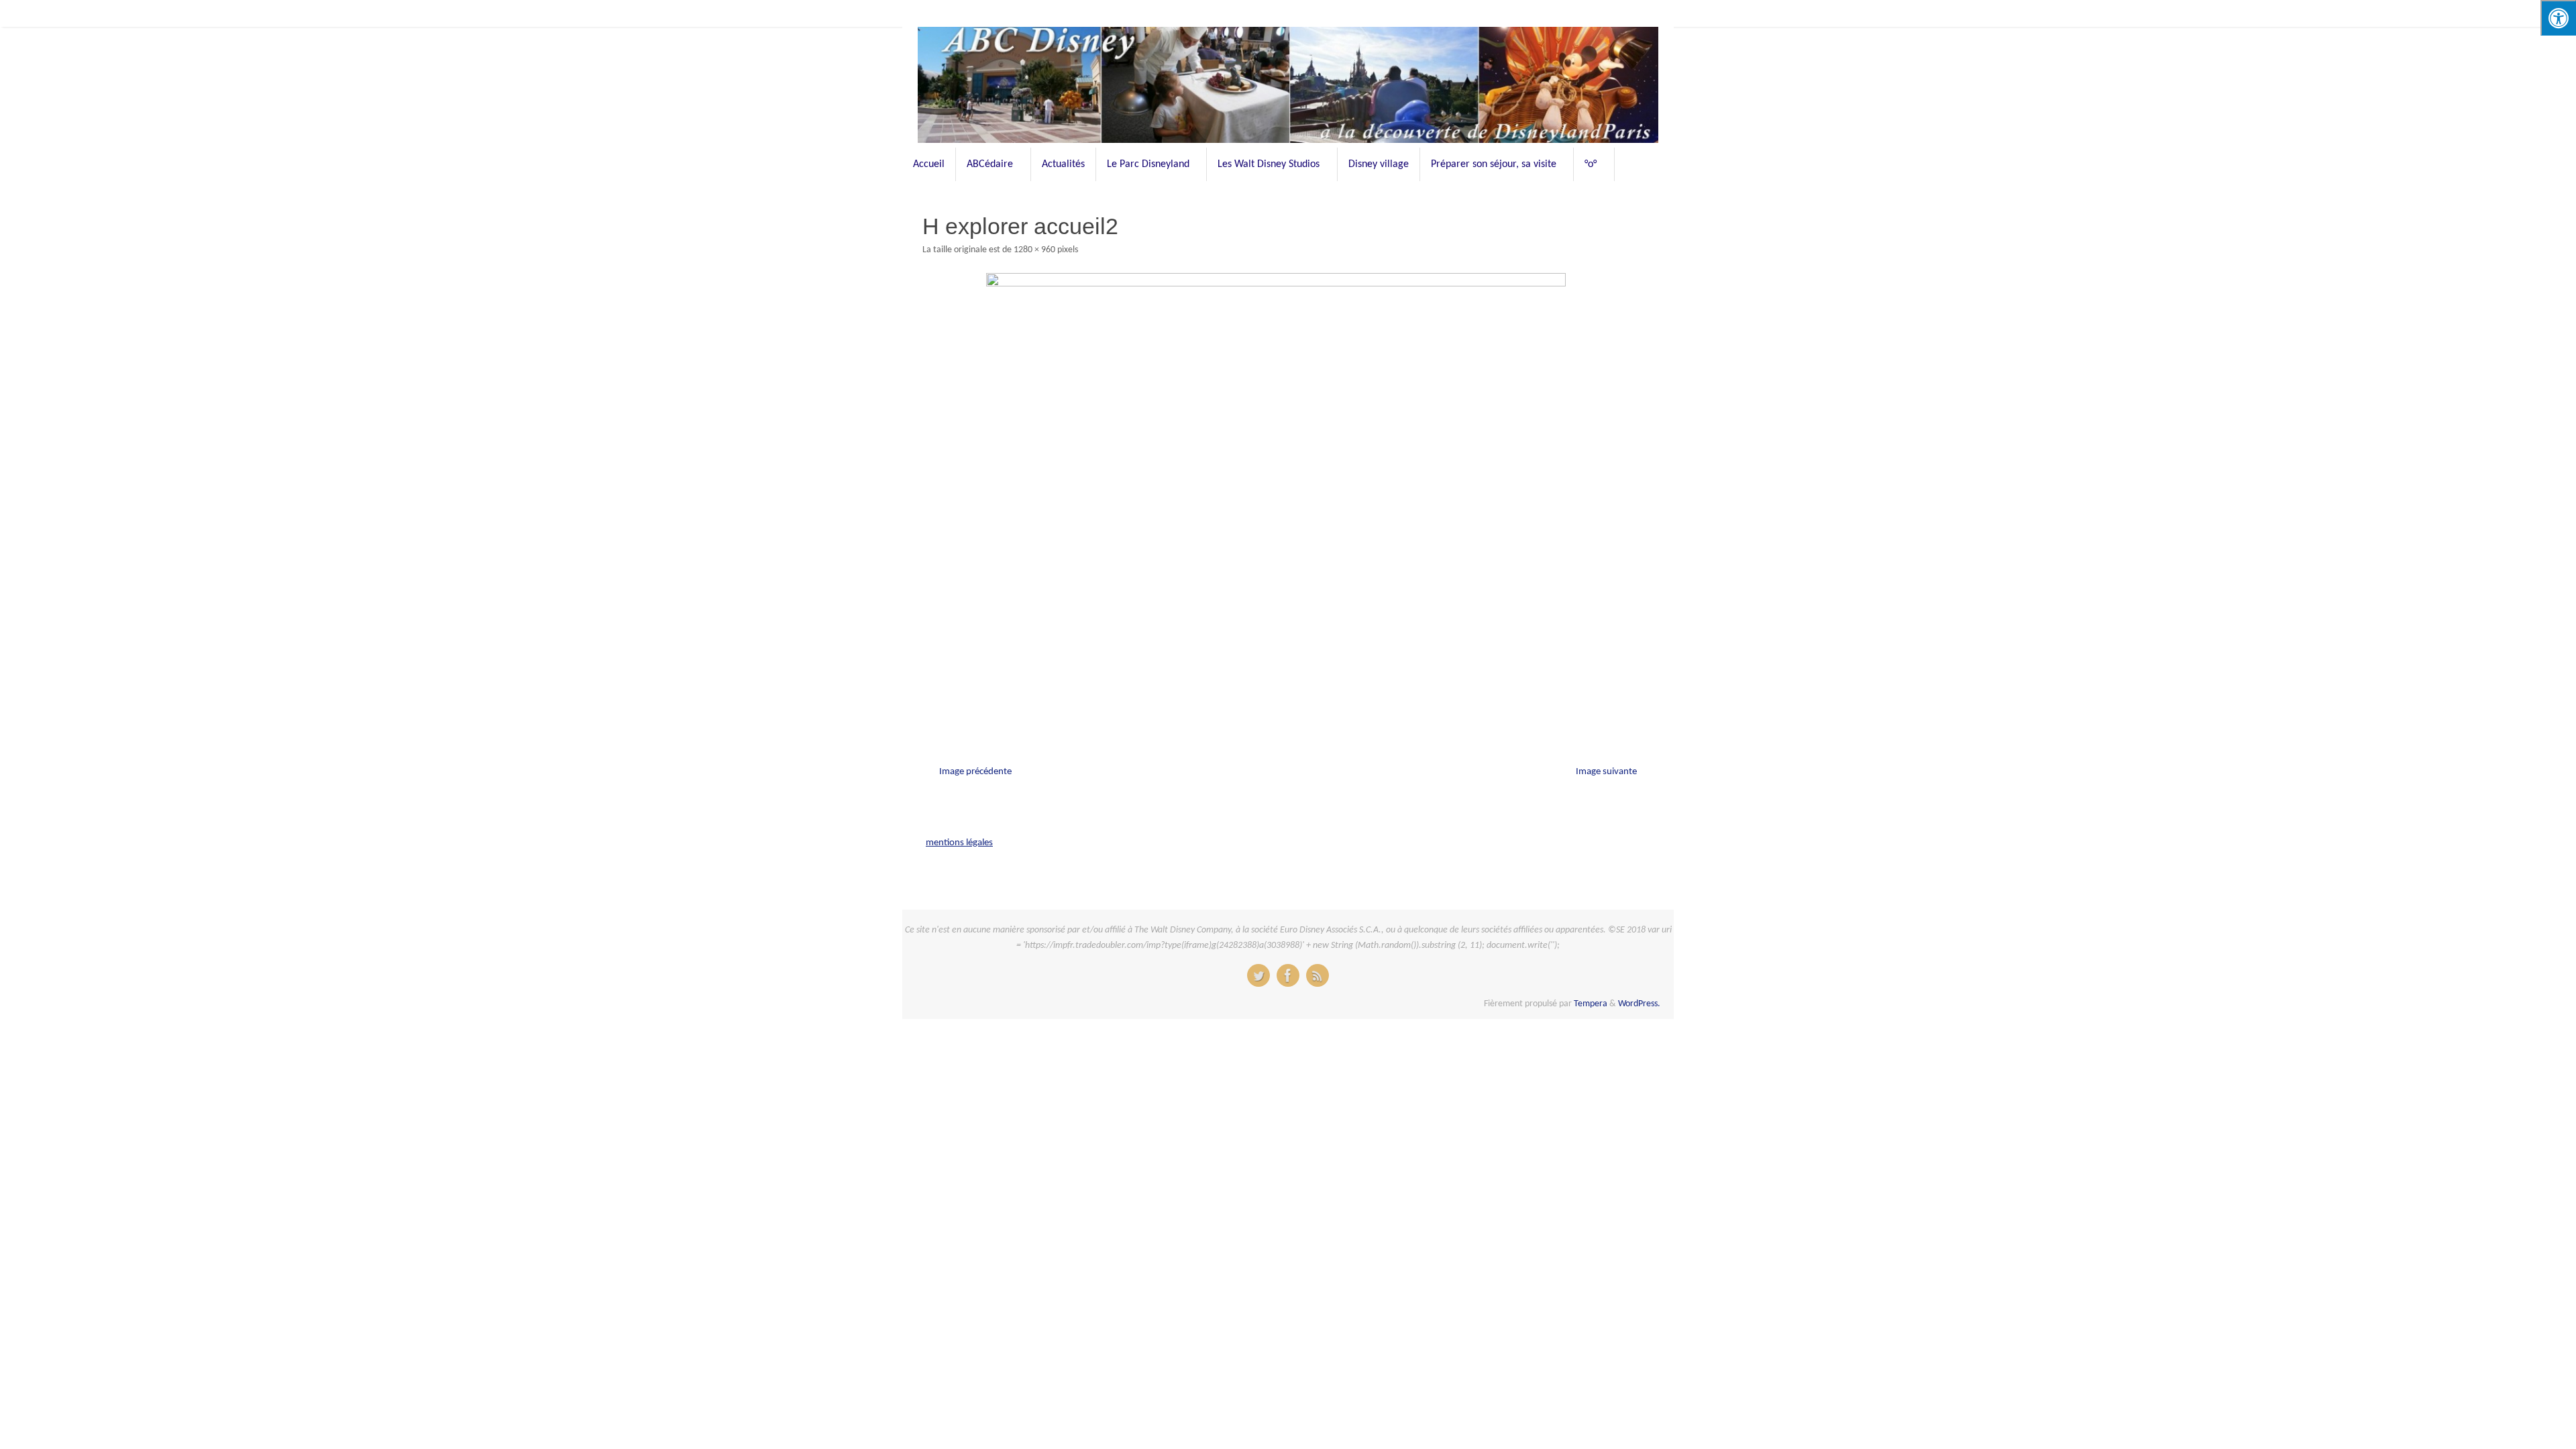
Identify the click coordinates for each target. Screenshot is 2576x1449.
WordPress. (1639, 1004)
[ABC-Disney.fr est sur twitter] (1258, 975)
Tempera (1591, 1004)
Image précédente (975, 772)
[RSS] (1318, 975)
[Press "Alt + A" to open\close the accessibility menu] (2558, 18)
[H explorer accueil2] (1288, 499)
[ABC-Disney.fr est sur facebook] (1288, 975)
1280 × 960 (1034, 250)
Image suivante (1606, 772)
